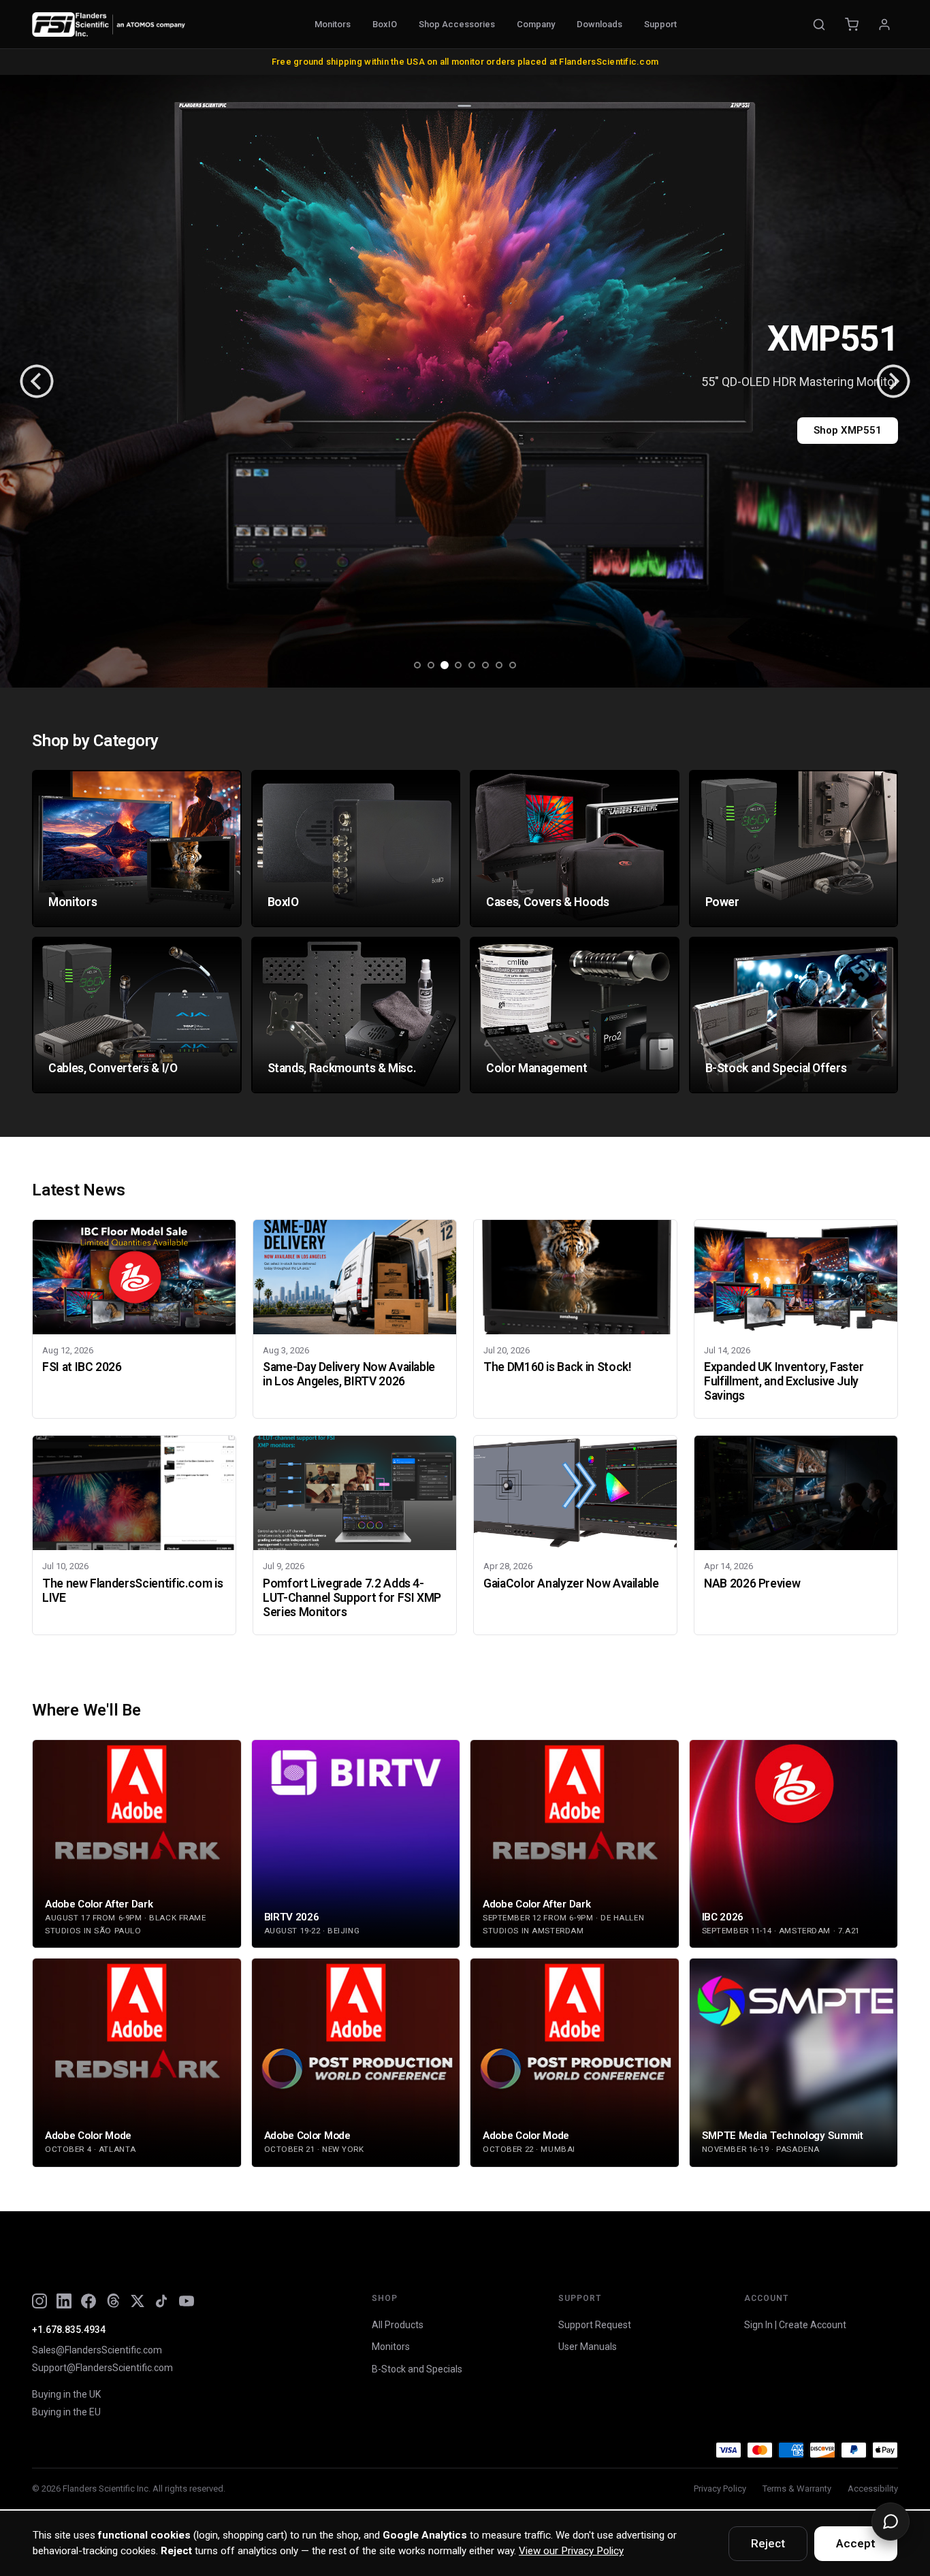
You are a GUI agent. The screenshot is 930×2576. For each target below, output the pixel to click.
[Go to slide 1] (417, 665)
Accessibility (873, 2489)
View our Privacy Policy (571, 2551)
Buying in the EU (66, 2412)
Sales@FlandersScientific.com (97, 2350)
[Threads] (113, 2301)
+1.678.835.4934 (69, 2330)
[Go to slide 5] (472, 665)
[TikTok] (162, 2301)
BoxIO (385, 24)
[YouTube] (187, 2301)
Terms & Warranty (797, 2489)
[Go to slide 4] (458, 665)
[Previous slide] (37, 381)
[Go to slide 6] (485, 665)
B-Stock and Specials (417, 2369)
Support (660, 24)
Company (536, 24)
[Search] (819, 25)
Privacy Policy (720, 2489)
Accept (856, 2543)
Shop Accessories (457, 24)
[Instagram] (39, 2301)
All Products (398, 2325)
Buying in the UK (66, 2394)
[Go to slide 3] (445, 665)
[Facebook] (89, 2301)
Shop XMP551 (848, 430)
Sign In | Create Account (795, 2325)
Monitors (333, 24)
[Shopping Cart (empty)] (852, 25)
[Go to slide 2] (431, 665)
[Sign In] (884, 25)
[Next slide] (893, 381)
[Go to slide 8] (513, 665)
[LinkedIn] (64, 2301)
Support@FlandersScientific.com (102, 2368)
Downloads (599, 24)
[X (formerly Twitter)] (138, 2301)
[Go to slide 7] (499, 665)
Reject (768, 2543)
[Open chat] (891, 2522)
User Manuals (588, 2347)
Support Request (595, 2325)
